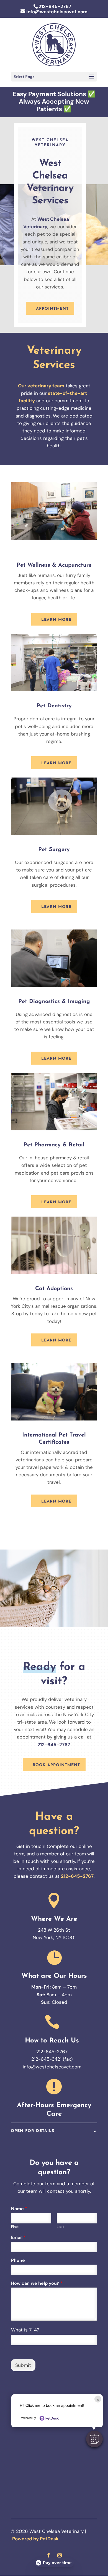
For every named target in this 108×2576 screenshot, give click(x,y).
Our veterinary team (41, 386)
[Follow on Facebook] (48, 2555)
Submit (23, 2365)
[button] (94, 2439)
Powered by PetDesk (35, 2539)
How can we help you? (37, 2283)
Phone (18, 2260)
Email (18, 2238)
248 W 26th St (54, 1930)
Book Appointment (56, 1765)
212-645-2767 (55, 6)
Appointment (52, 309)
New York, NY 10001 (54, 1937)
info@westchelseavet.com (52, 2067)
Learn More (56, 620)
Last (60, 2227)
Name (19, 2209)
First (15, 2227)
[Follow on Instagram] (60, 2555)
